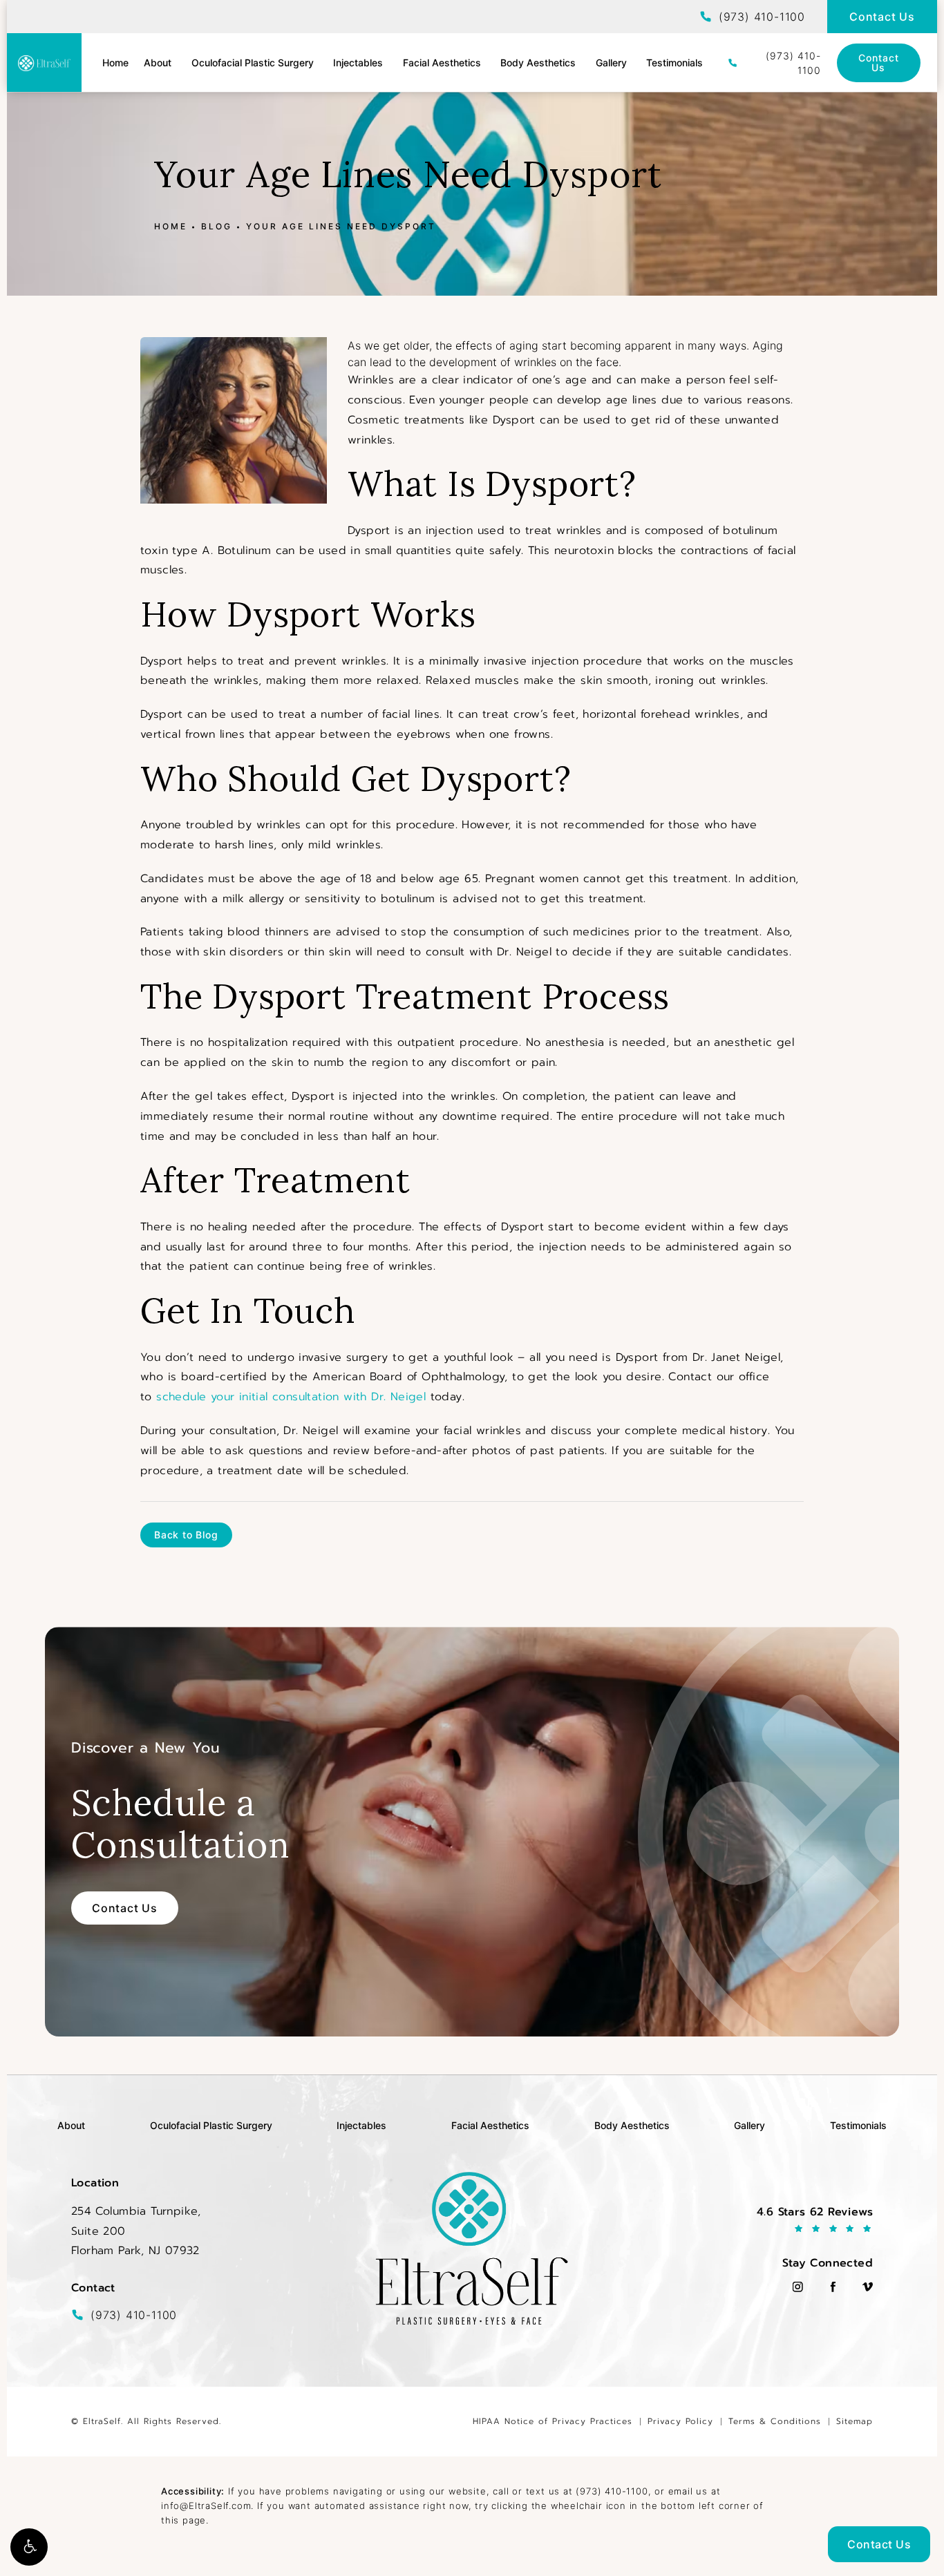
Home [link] (115, 63)
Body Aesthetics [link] (538, 63)
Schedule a (181, 1824)
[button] (29, 2547)
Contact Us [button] (879, 2544)
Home (171, 226)
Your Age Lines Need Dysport (341, 226)
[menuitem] (115, 63)
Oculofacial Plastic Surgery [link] (253, 63)
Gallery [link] (611, 63)
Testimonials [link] (674, 63)
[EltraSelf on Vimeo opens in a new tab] (868, 2287)
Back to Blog (186, 1535)
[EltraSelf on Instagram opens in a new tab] (798, 2287)
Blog (217, 226)
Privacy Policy (680, 2421)
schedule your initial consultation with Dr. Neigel (291, 1397)
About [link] (158, 63)
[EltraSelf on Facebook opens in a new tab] (832, 2287)
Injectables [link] (358, 63)
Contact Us (882, 17)
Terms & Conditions (775, 2421)
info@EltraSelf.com (206, 2506)
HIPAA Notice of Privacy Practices (553, 2421)
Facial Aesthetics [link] (442, 63)
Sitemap (855, 2421)
